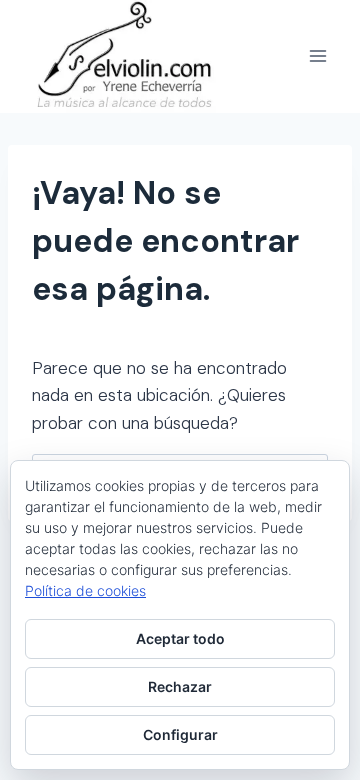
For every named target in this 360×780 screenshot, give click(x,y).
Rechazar (180, 686)
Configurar (180, 734)
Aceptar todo (180, 638)
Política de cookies (85, 590)
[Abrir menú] (317, 56)
